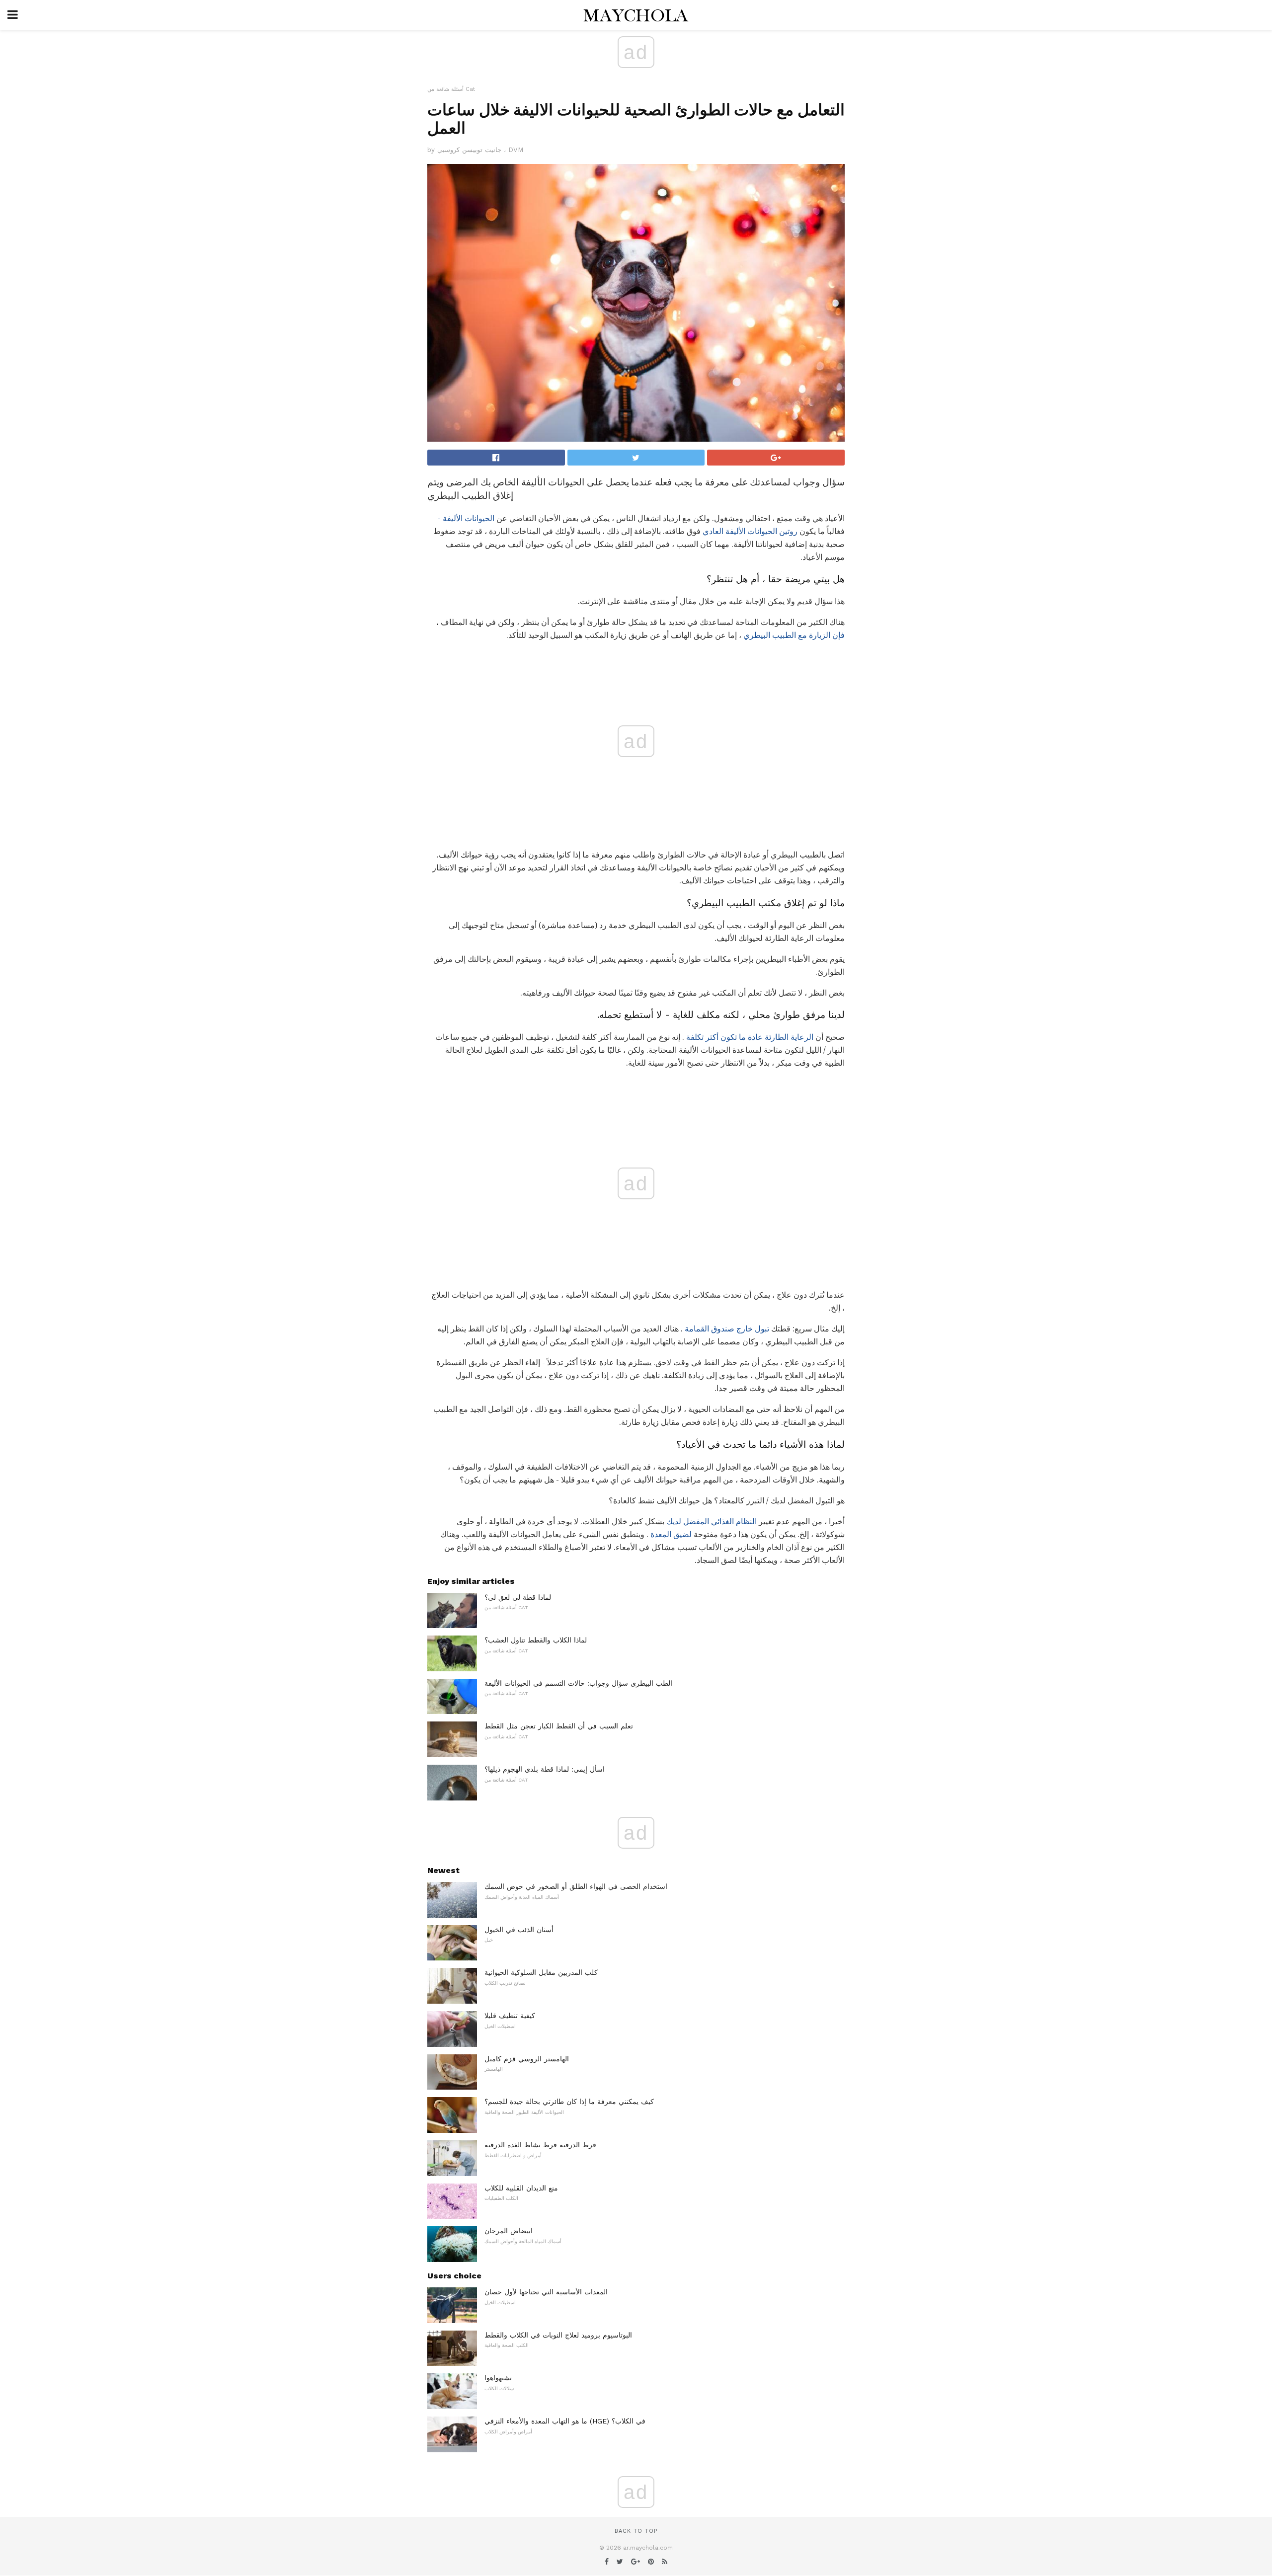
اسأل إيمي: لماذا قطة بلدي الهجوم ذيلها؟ (545, 1769)
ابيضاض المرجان (509, 2231)
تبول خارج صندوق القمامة (727, 1329)
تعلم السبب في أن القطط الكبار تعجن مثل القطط (559, 1726)
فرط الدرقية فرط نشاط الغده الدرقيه (540, 2145)
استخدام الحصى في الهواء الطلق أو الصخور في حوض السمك (576, 1886)
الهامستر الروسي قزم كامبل (527, 2059)
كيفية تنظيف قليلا (510, 2016)
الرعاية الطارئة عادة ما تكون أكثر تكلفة (750, 1037)
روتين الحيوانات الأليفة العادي (750, 531)
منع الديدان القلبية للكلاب (521, 2188)
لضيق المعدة (671, 1534)
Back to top (636, 2531)
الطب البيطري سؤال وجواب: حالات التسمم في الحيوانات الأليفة (578, 1683)
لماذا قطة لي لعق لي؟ (518, 1597)
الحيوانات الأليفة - (466, 518)
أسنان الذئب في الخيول (519, 1930)
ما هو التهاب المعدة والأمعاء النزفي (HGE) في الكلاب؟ (565, 2421)
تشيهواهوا (498, 2378)
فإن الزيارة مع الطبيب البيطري (794, 635)
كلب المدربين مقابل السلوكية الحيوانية (541, 1972)
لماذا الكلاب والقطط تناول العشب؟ (536, 1640)
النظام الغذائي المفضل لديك (712, 1522)
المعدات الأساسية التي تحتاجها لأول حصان (546, 2292)
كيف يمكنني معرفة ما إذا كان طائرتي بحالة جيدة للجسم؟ (569, 2102)
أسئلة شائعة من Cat (451, 89)
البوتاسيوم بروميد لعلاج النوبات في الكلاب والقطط (558, 2335)
